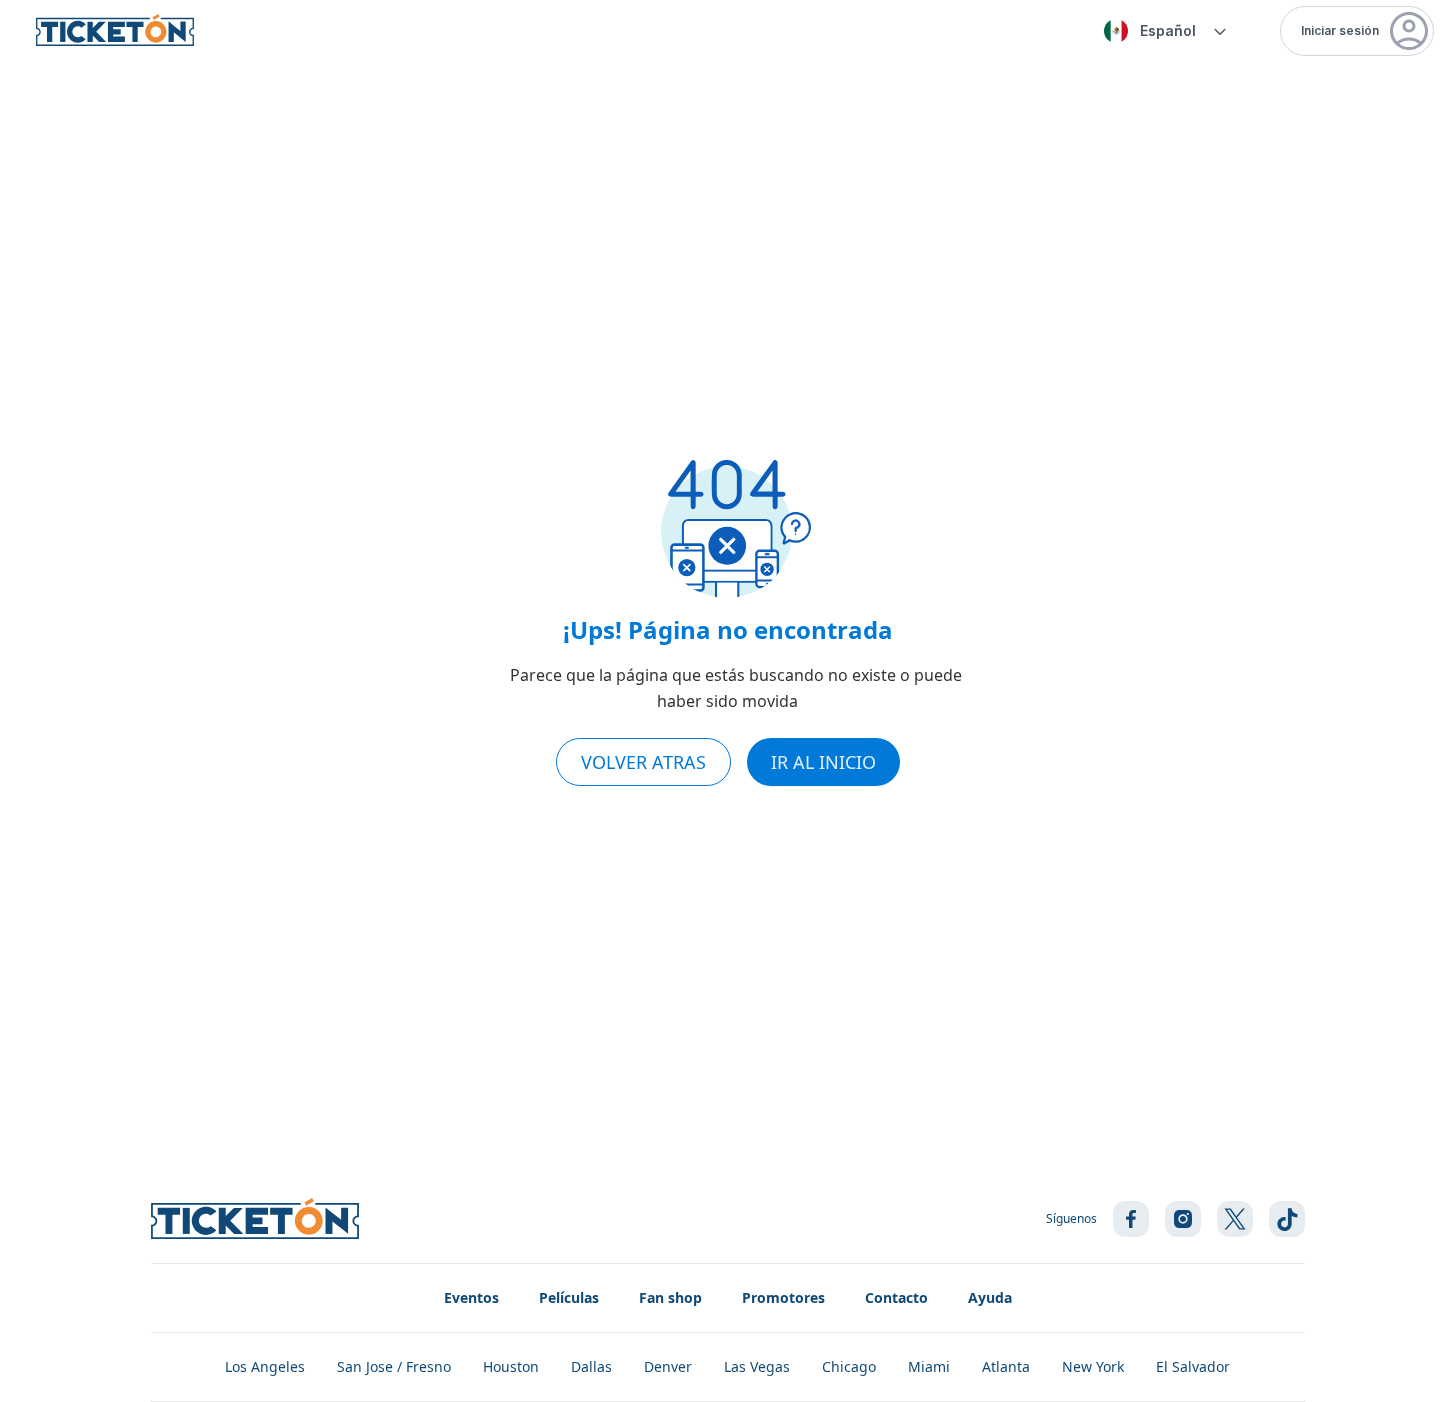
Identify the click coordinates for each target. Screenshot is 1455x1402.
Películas (569, 1297)
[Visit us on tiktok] (1287, 1219)
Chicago (849, 1366)
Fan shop (670, 1297)
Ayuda (990, 1297)
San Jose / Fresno (394, 1366)
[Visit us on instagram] (1183, 1219)
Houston (511, 1366)
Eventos (471, 1297)
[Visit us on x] (1235, 1219)
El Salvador (1193, 1366)
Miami (929, 1366)
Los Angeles (265, 1366)
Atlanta (1006, 1366)
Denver (668, 1366)
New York (1093, 1366)
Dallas (591, 1366)
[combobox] (1162, 31)
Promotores (783, 1297)
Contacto (896, 1297)
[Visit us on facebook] (1131, 1219)
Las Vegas (757, 1366)
